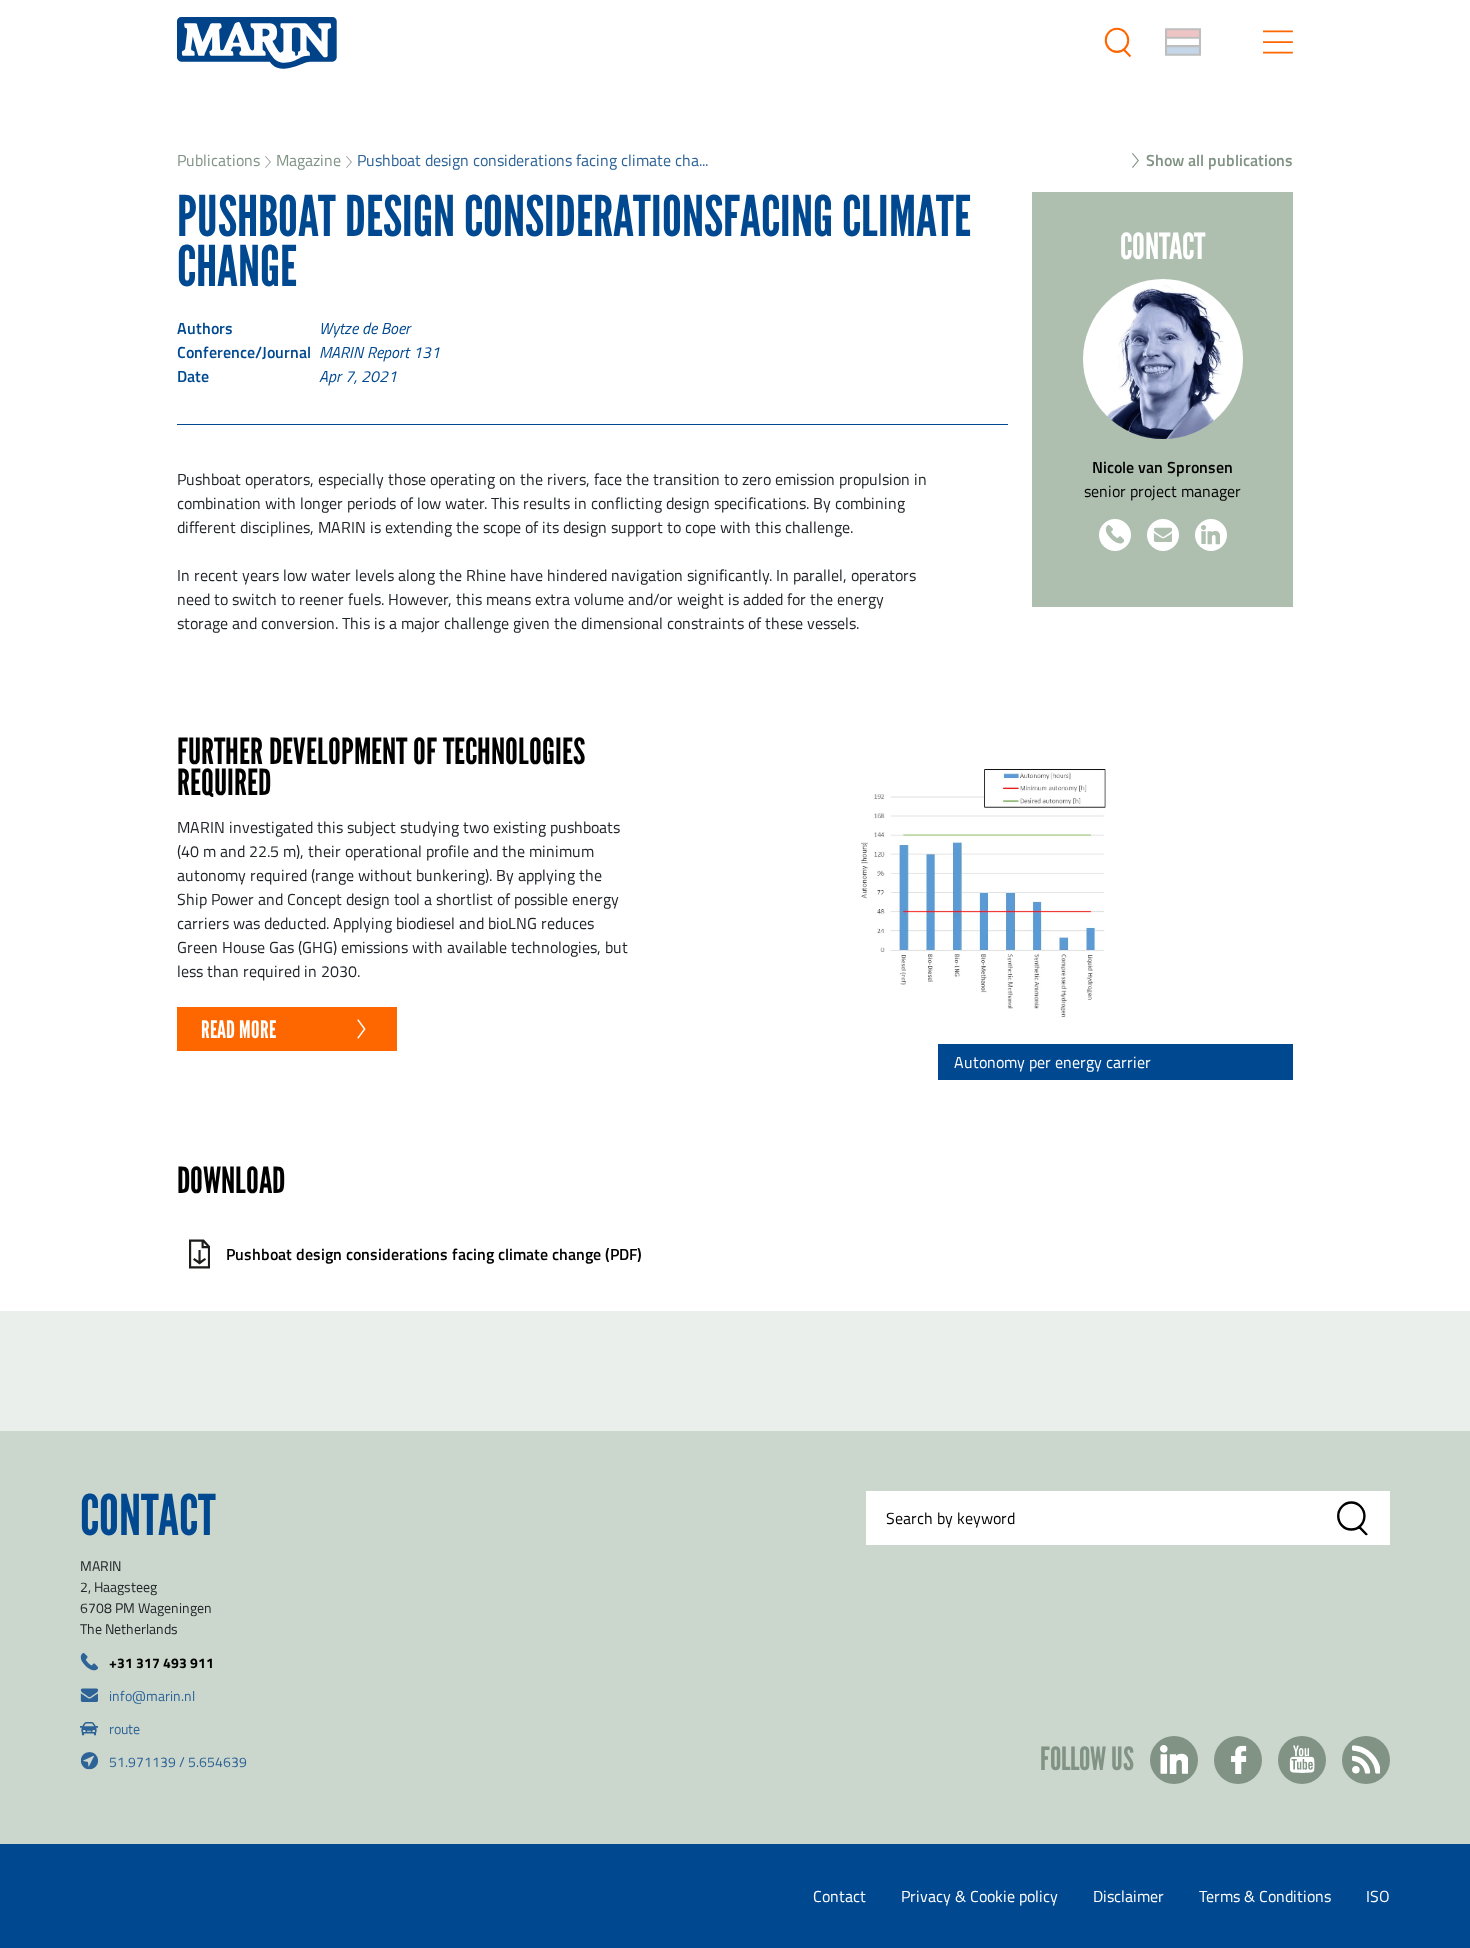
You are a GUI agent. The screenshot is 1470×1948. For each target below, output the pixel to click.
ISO (1378, 1896)
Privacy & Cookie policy (979, 1896)
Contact (839, 1896)
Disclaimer (1128, 1896)
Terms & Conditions (1265, 1896)
